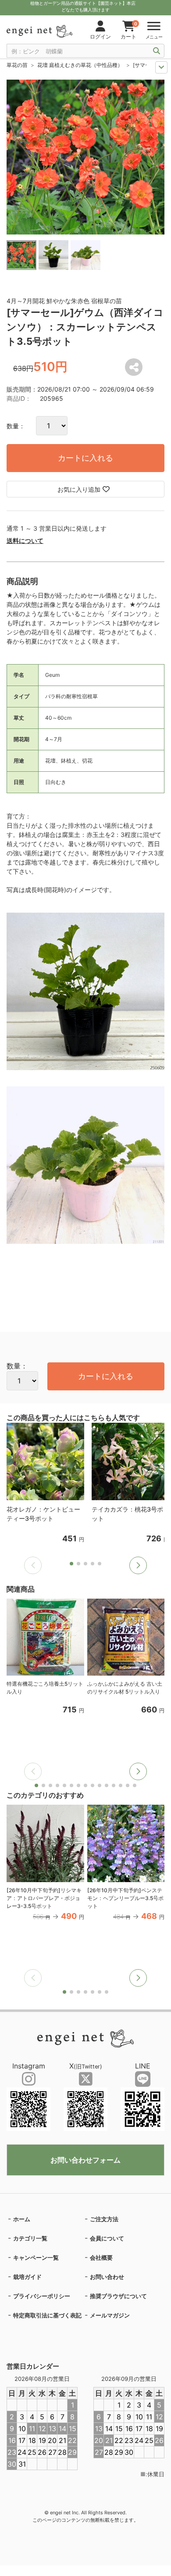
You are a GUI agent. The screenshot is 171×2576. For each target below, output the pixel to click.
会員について (107, 2238)
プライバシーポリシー (42, 2296)
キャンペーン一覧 (36, 2257)
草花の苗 (17, 65)
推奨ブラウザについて (118, 2296)
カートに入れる (85, 458)
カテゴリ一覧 (30, 2238)
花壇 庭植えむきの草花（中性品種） (80, 65)
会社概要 (101, 2257)
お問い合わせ (107, 2277)
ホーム (22, 2219)
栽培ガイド (27, 2277)
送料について (25, 541)
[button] (138, 1565)
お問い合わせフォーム (85, 2160)
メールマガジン (110, 2315)
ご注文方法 (104, 2219)
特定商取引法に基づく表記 (47, 2315)
